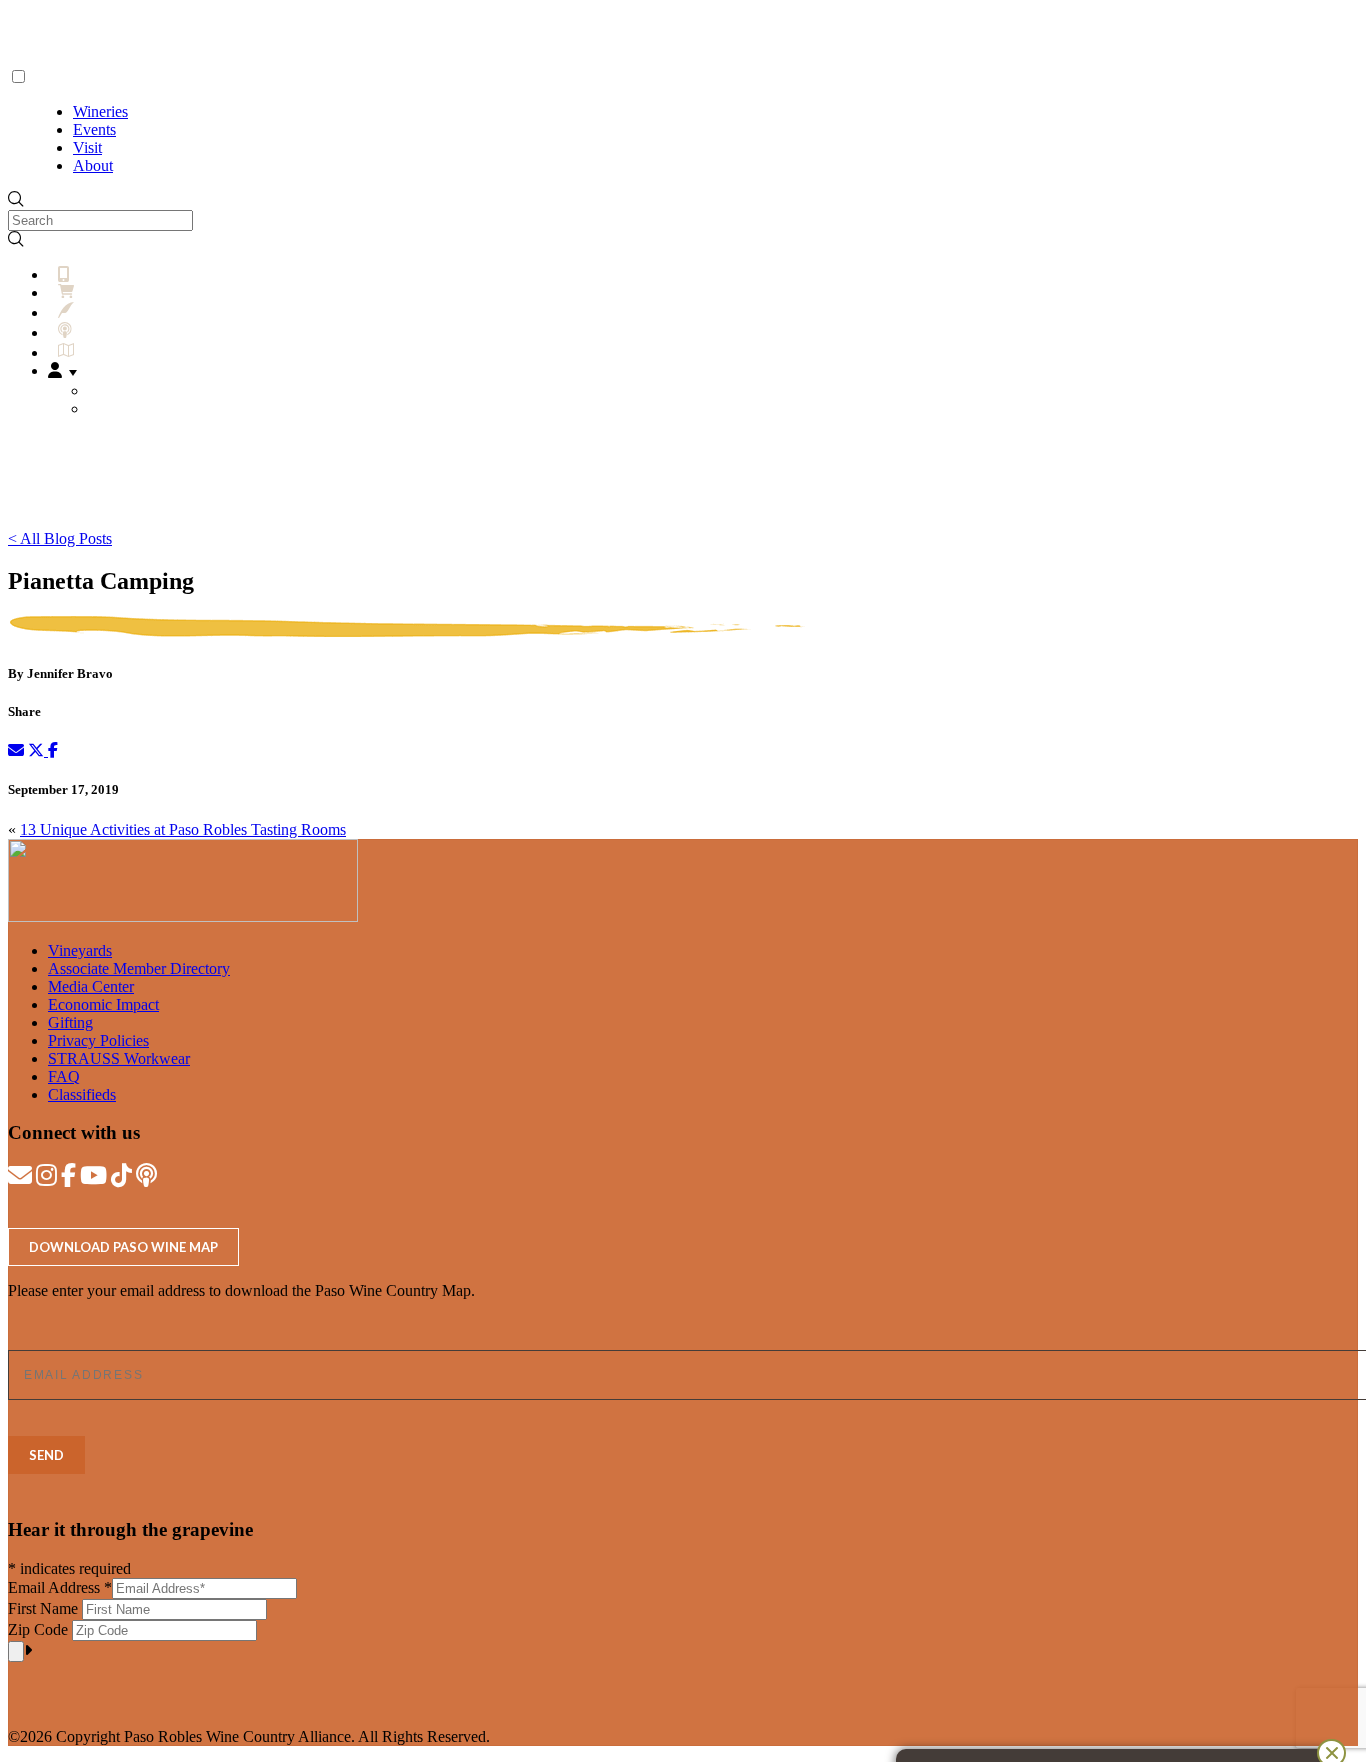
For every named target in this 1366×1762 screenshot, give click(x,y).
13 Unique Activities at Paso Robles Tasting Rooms (183, 829)
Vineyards (80, 950)
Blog (96, 312)
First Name (45, 1608)
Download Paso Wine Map (123, 1247)
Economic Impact (103, 1004)
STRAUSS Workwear (119, 1058)
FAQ (64, 1076)
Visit (87, 147)
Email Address (60, 1587)
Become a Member (158, 390)
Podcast (103, 332)
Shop (97, 292)
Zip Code (40, 1629)
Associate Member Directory (139, 968)
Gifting (70, 1022)
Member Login (145, 408)
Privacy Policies (98, 1040)
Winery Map (120, 352)
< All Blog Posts (60, 538)
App (85, 274)
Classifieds (82, 1094)
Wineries (100, 111)
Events (94, 129)
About (93, 165)
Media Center (91, 986)
